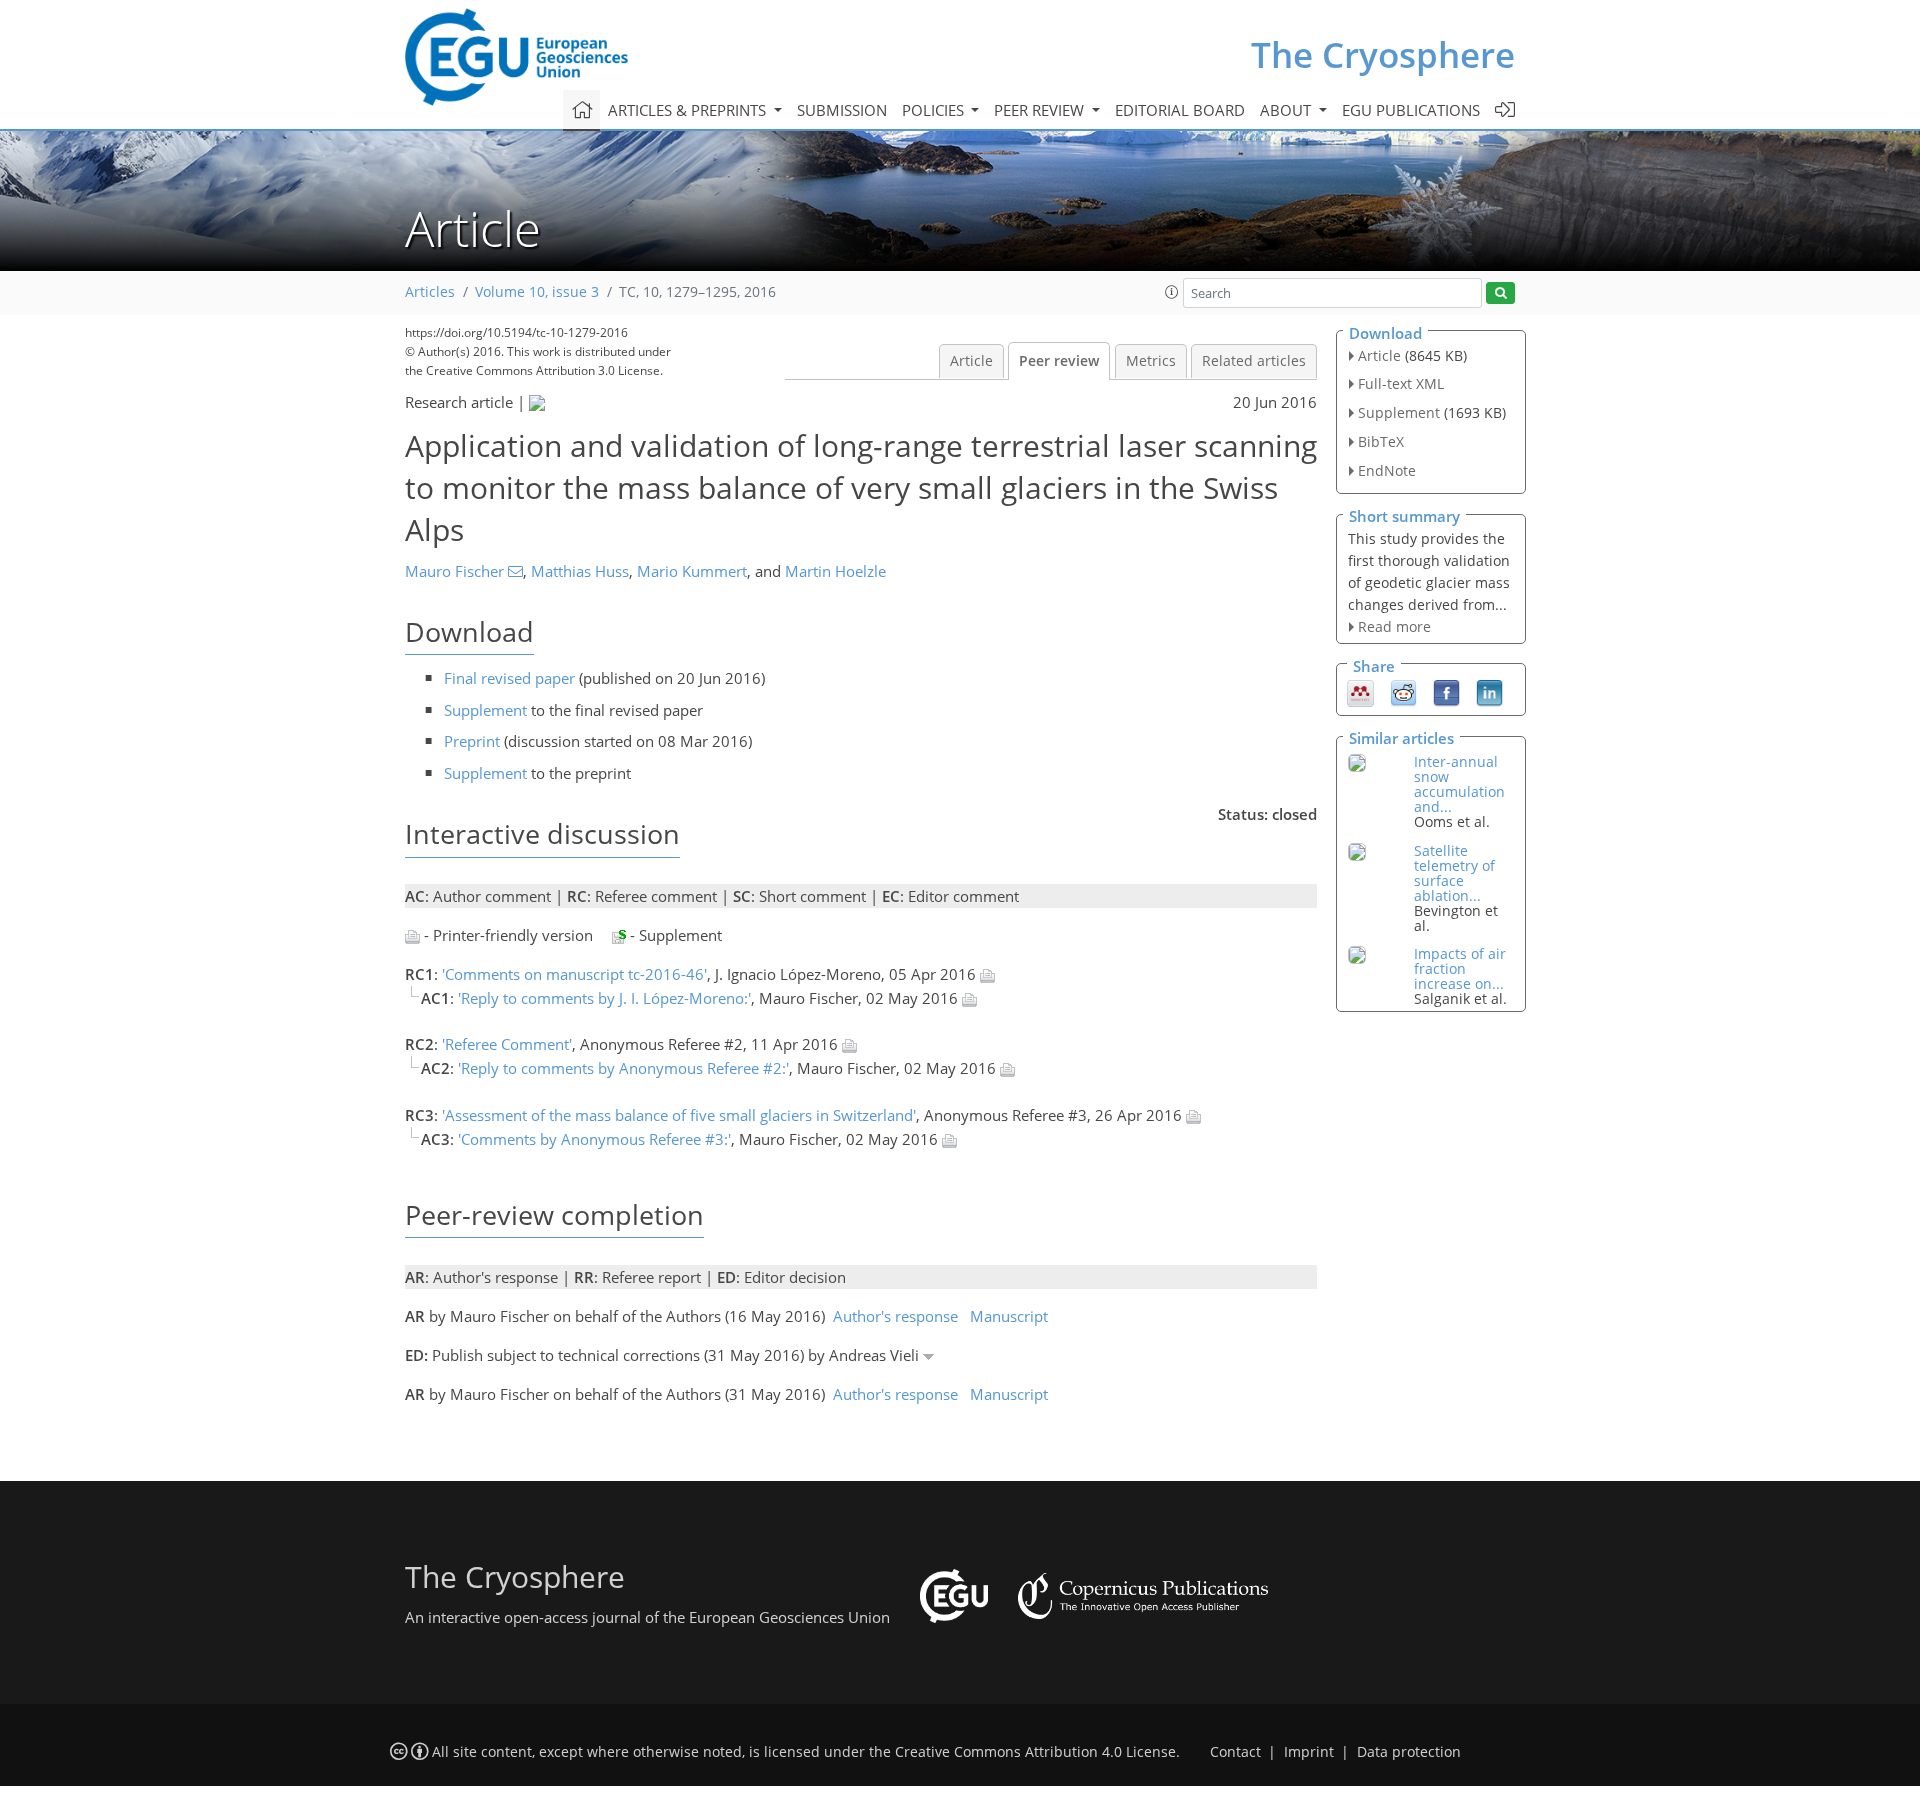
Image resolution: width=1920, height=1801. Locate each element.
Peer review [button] (1041, 110)
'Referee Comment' (507, 1044)
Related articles (1254, 361)
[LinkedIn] (1489, 692)
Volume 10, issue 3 (537, 292)
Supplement (485, 710)
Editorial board (1180, 110)
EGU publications (1411, 110)
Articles (430, 292)
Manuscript (1009, 1316)
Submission (842, 110)
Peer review (1059, 361)
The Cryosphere (1383, 54)
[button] (1172, 292)
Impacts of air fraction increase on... (1460, 968)
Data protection (1409, 1752)
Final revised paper (509, 678)
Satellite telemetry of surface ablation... (1454, 873)
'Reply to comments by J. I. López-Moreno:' (604, 998)
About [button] (1287, 110)
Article (971, 361)
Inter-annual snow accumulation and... (1459, 784)
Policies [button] (935, 110)
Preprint (472, 741)
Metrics (1151, 361)
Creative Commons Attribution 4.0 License (1035, 1752)
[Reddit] (1403, 692)
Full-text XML (1401, 383)
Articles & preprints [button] (689, 110)
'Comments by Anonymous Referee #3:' (594, 1139)
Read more (1394, 626)
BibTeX (1381, 441)
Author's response (895, 1316)
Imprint (1309, 1752)
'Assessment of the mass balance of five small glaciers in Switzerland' (679, 1115)
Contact (1235, 1752)
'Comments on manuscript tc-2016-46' (574, 974)
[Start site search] (1500, 293)
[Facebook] (1446, 692)
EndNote (1387, 470)
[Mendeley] (1360, 692)
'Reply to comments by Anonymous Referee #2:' (623, 1068)
